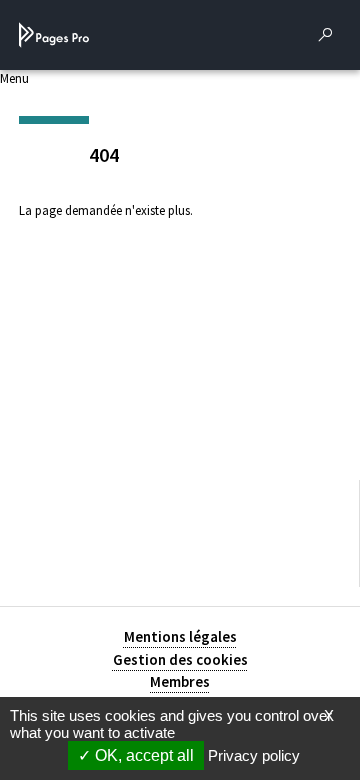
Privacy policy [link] (254, 755)
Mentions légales (180, 636)
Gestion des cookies (180, 659)
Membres (180, 681)
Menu (14, 78)
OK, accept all (142, 755)
